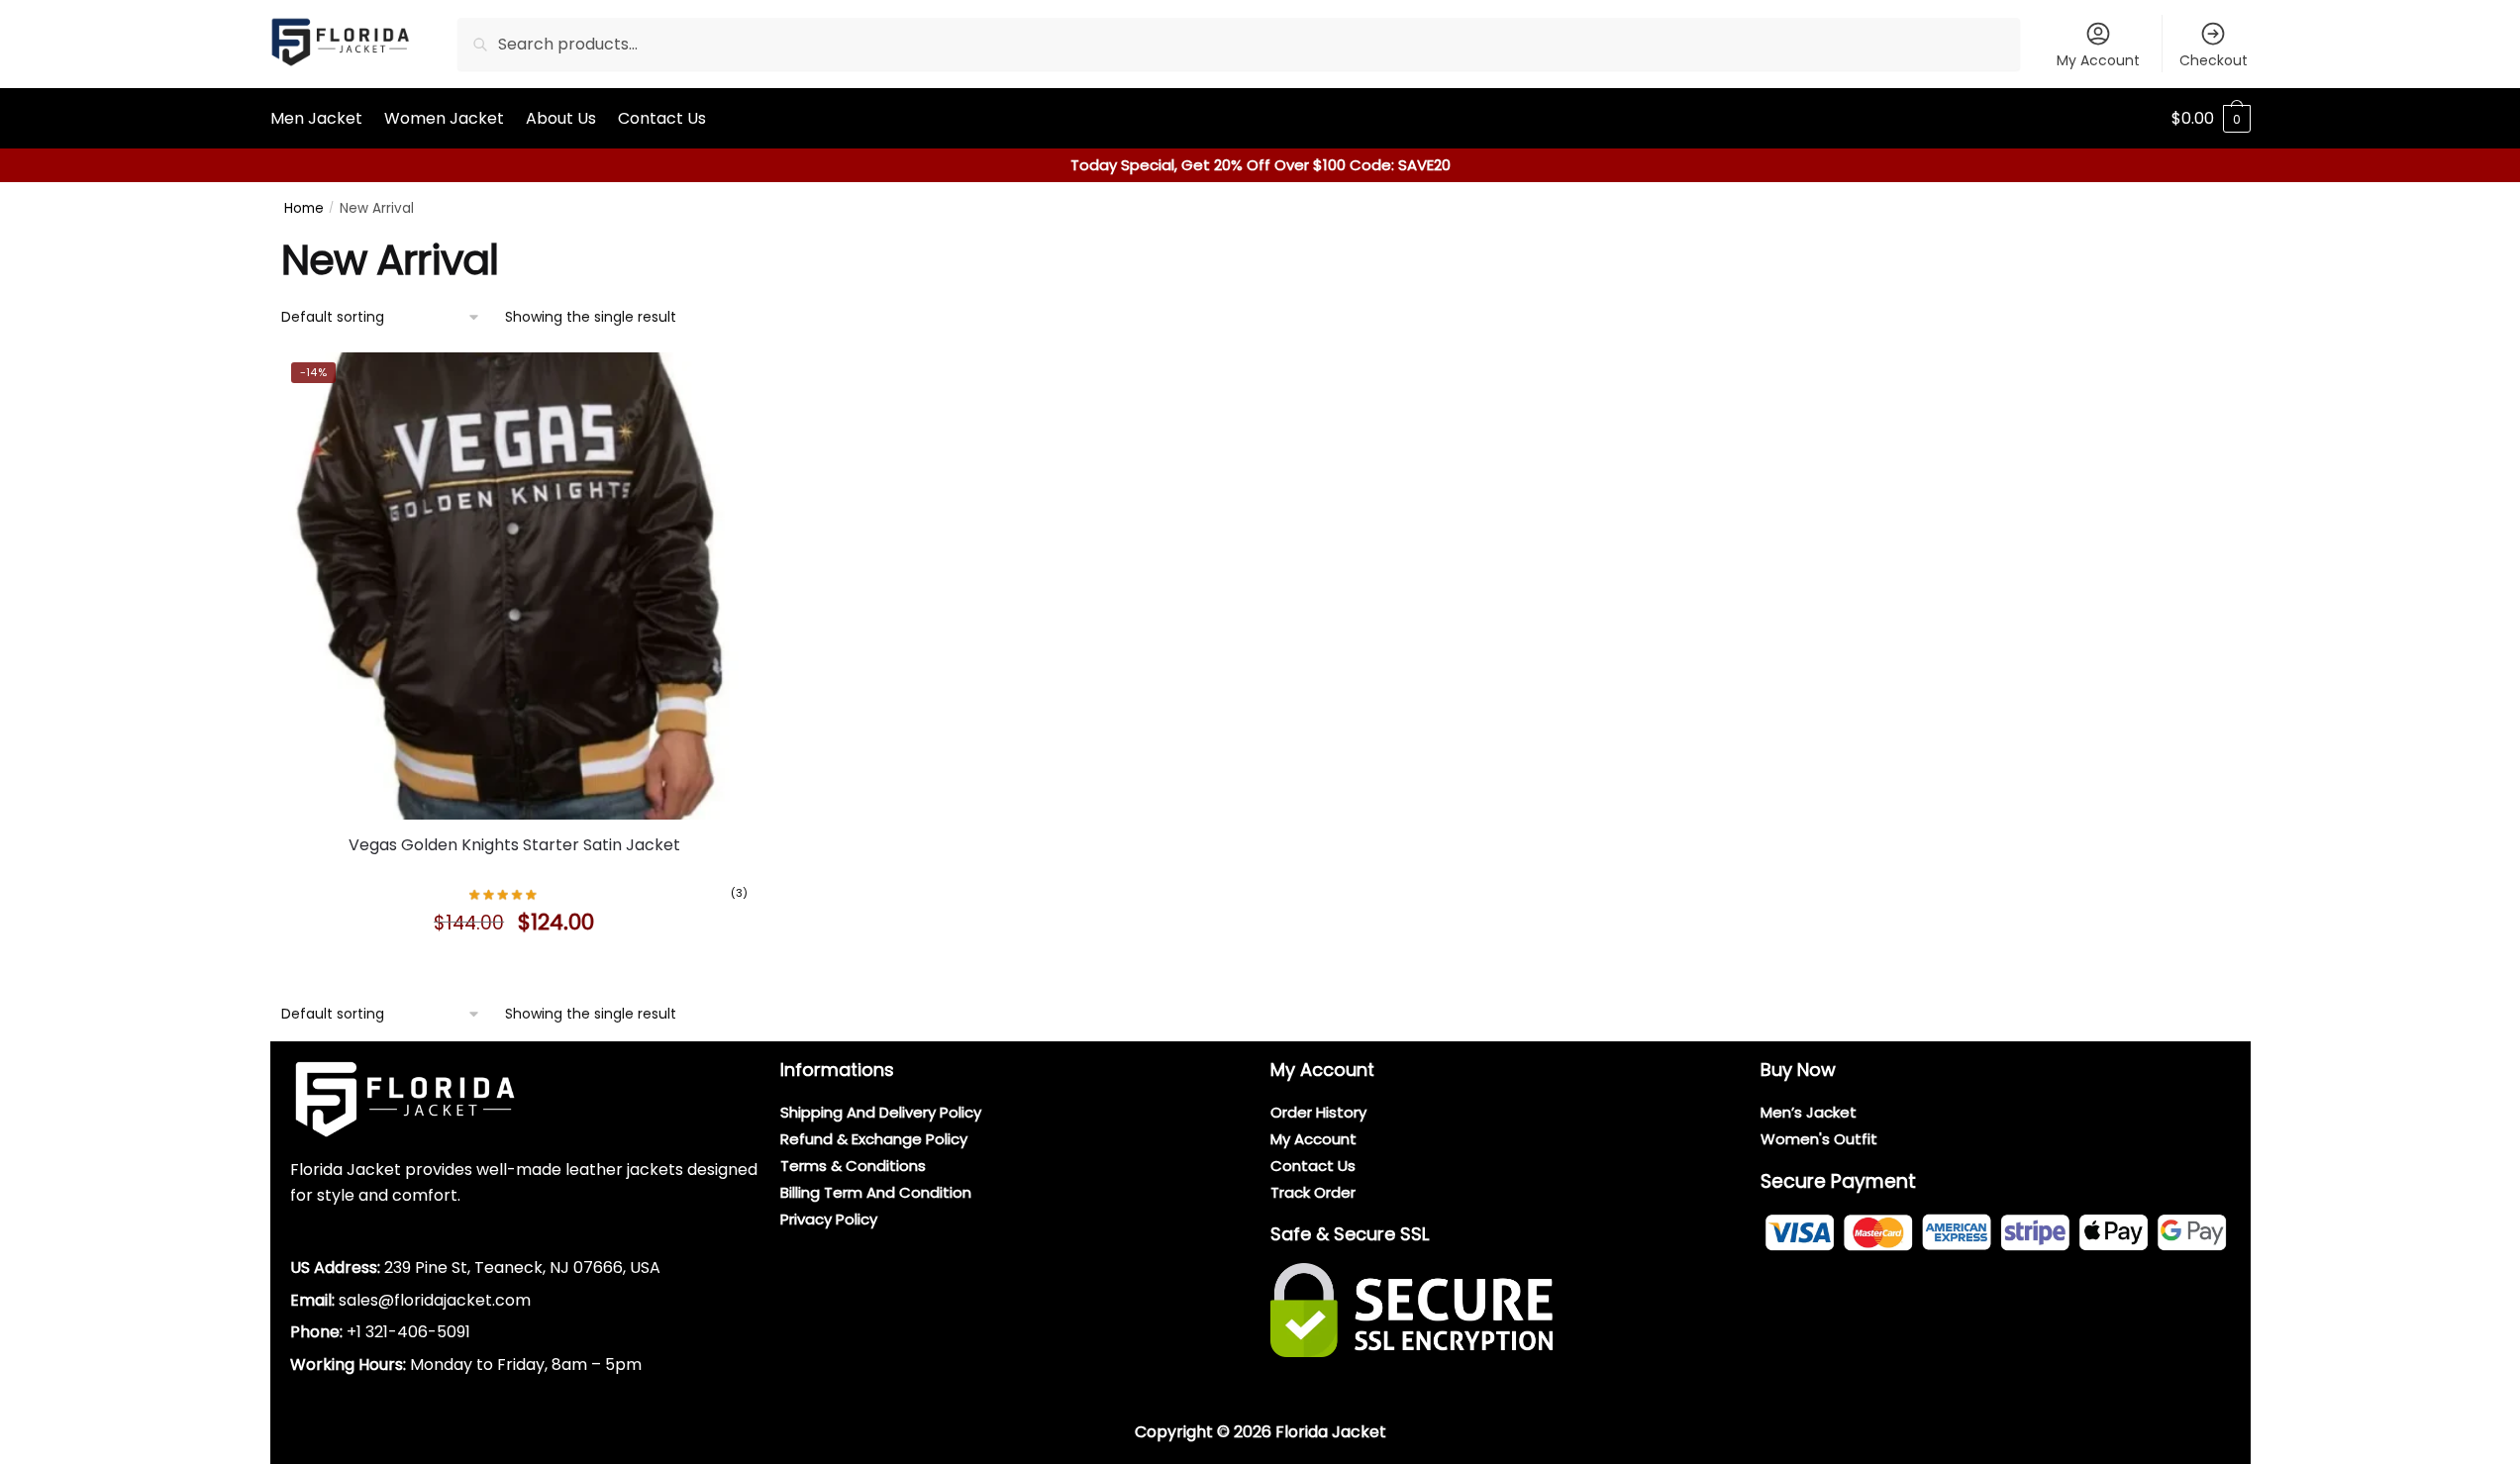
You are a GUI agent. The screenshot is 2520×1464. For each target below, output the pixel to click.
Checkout (2214, 60)
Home (304, 208)
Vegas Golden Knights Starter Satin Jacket (514, 845)
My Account (2098, 60)
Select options (514, 967)
